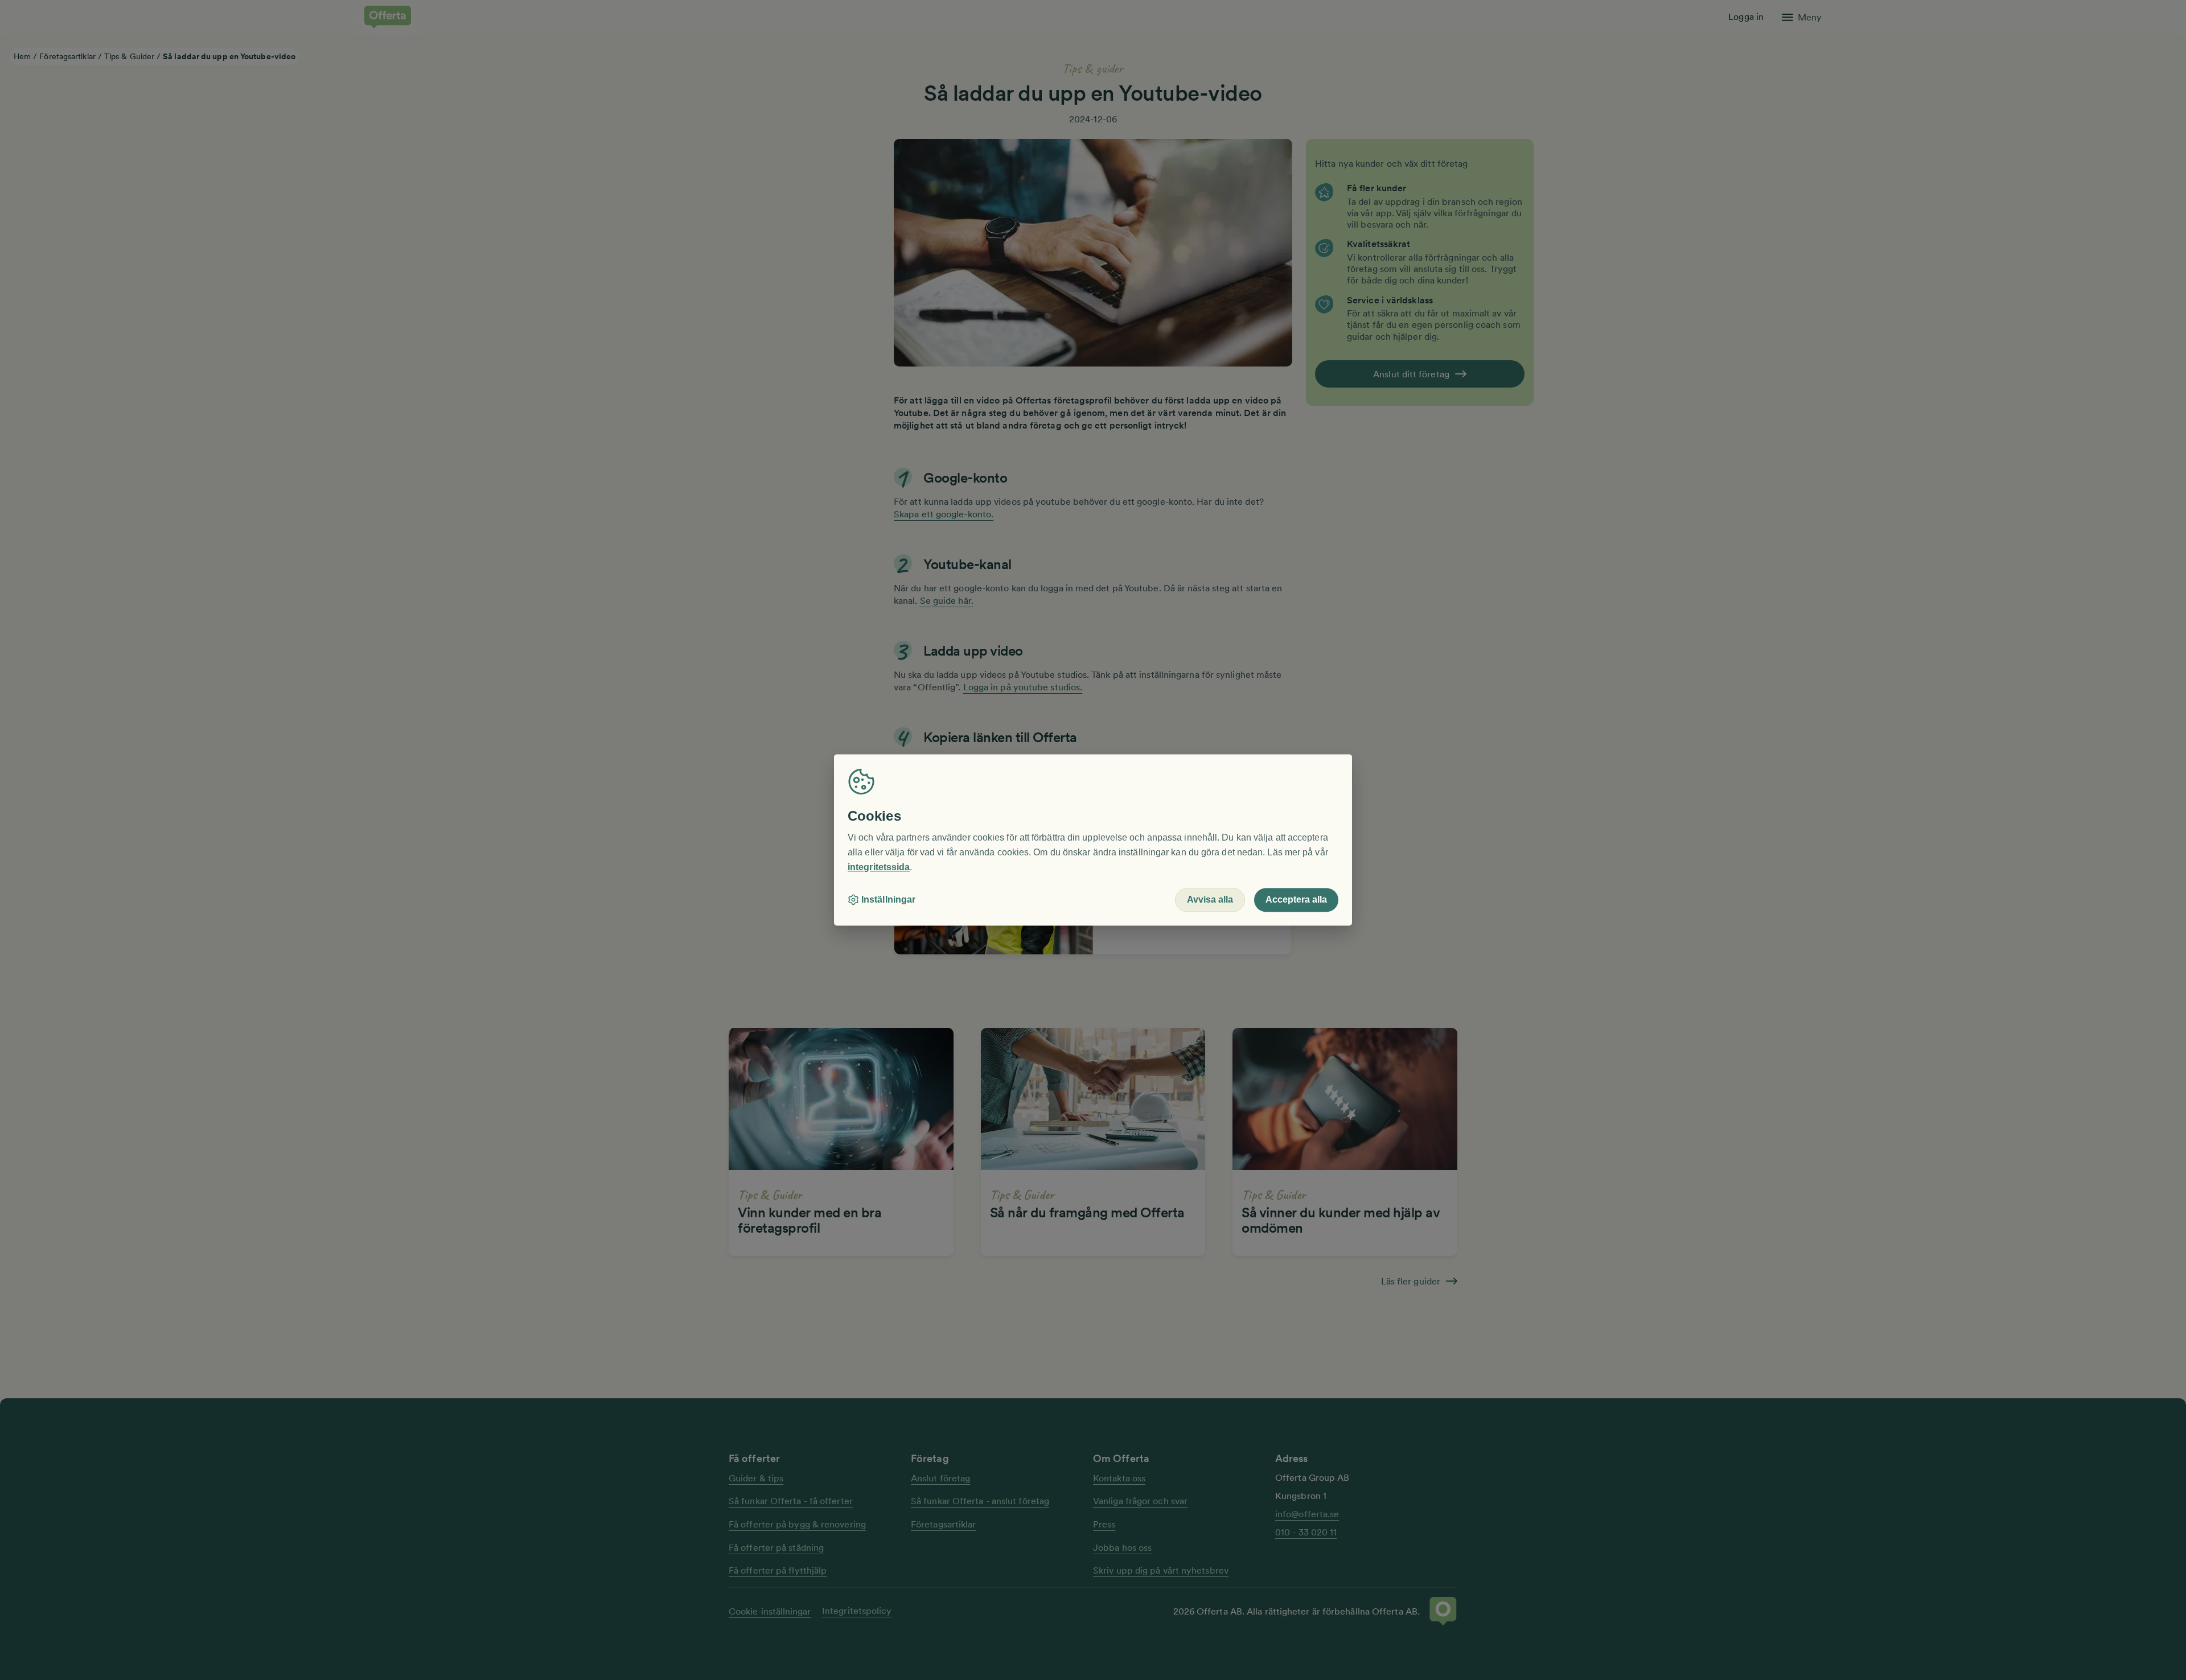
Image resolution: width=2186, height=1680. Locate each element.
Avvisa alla (1210, 900)
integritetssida (879, 867)
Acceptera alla (1296, 900)
